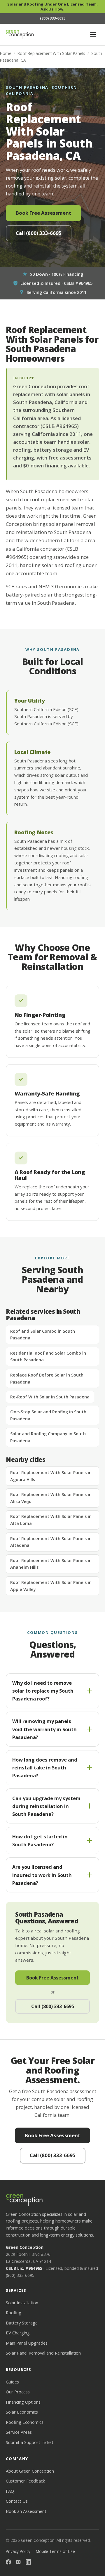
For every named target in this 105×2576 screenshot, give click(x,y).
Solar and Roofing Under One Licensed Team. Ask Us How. (53, 7)
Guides (12, 2382)
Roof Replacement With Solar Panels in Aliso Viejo (51, 1498)
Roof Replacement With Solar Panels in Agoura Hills (51, 1476)
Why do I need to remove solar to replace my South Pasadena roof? (43, 1691)
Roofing (14, 2312)
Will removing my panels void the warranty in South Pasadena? (44, 1729)
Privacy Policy (18, 2551)
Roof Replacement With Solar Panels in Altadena (51, 1542)
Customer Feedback (25, 2481)
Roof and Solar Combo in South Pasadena (43, 1335)
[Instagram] (18, 2563)
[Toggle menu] (93, 34)
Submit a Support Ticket (30, 2442)
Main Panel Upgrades (27, 2343)
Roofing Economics (25, 2422)
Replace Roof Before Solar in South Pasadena (47, 1378)
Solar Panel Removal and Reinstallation (43, 2353)
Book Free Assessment (43, 213)
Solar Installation (22, 2303)
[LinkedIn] (28, 2563)
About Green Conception (30, 2471)
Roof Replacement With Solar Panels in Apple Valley (51, 1586)
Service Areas (19, 2432)
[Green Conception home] (20, 34)
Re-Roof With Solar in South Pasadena (50, 1397)
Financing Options (23, 2402)
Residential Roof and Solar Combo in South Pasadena (48, 1357)
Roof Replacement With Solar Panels (51, 53)
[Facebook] (8, 2563)
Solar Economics (22, 2412)
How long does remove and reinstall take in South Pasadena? (45, 1768)
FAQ (10, 2491)
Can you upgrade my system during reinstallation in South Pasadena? (46, 1806)
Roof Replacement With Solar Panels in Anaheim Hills (51, 1564)
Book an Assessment (26, 2511)
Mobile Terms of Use (55, 2551)
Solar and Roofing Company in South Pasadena (48, 1437)
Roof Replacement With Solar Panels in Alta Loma (51, 1520)
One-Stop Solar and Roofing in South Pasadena (48, 1415)
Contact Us (17, 2501)
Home (6, 53)
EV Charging (18, 2333)
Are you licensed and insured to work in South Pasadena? (42, 1875)
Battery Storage (22, 2323)
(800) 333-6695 (20, 2275)
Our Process (18, 2392)
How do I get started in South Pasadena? (40, 1840)
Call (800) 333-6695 (39, 233)
